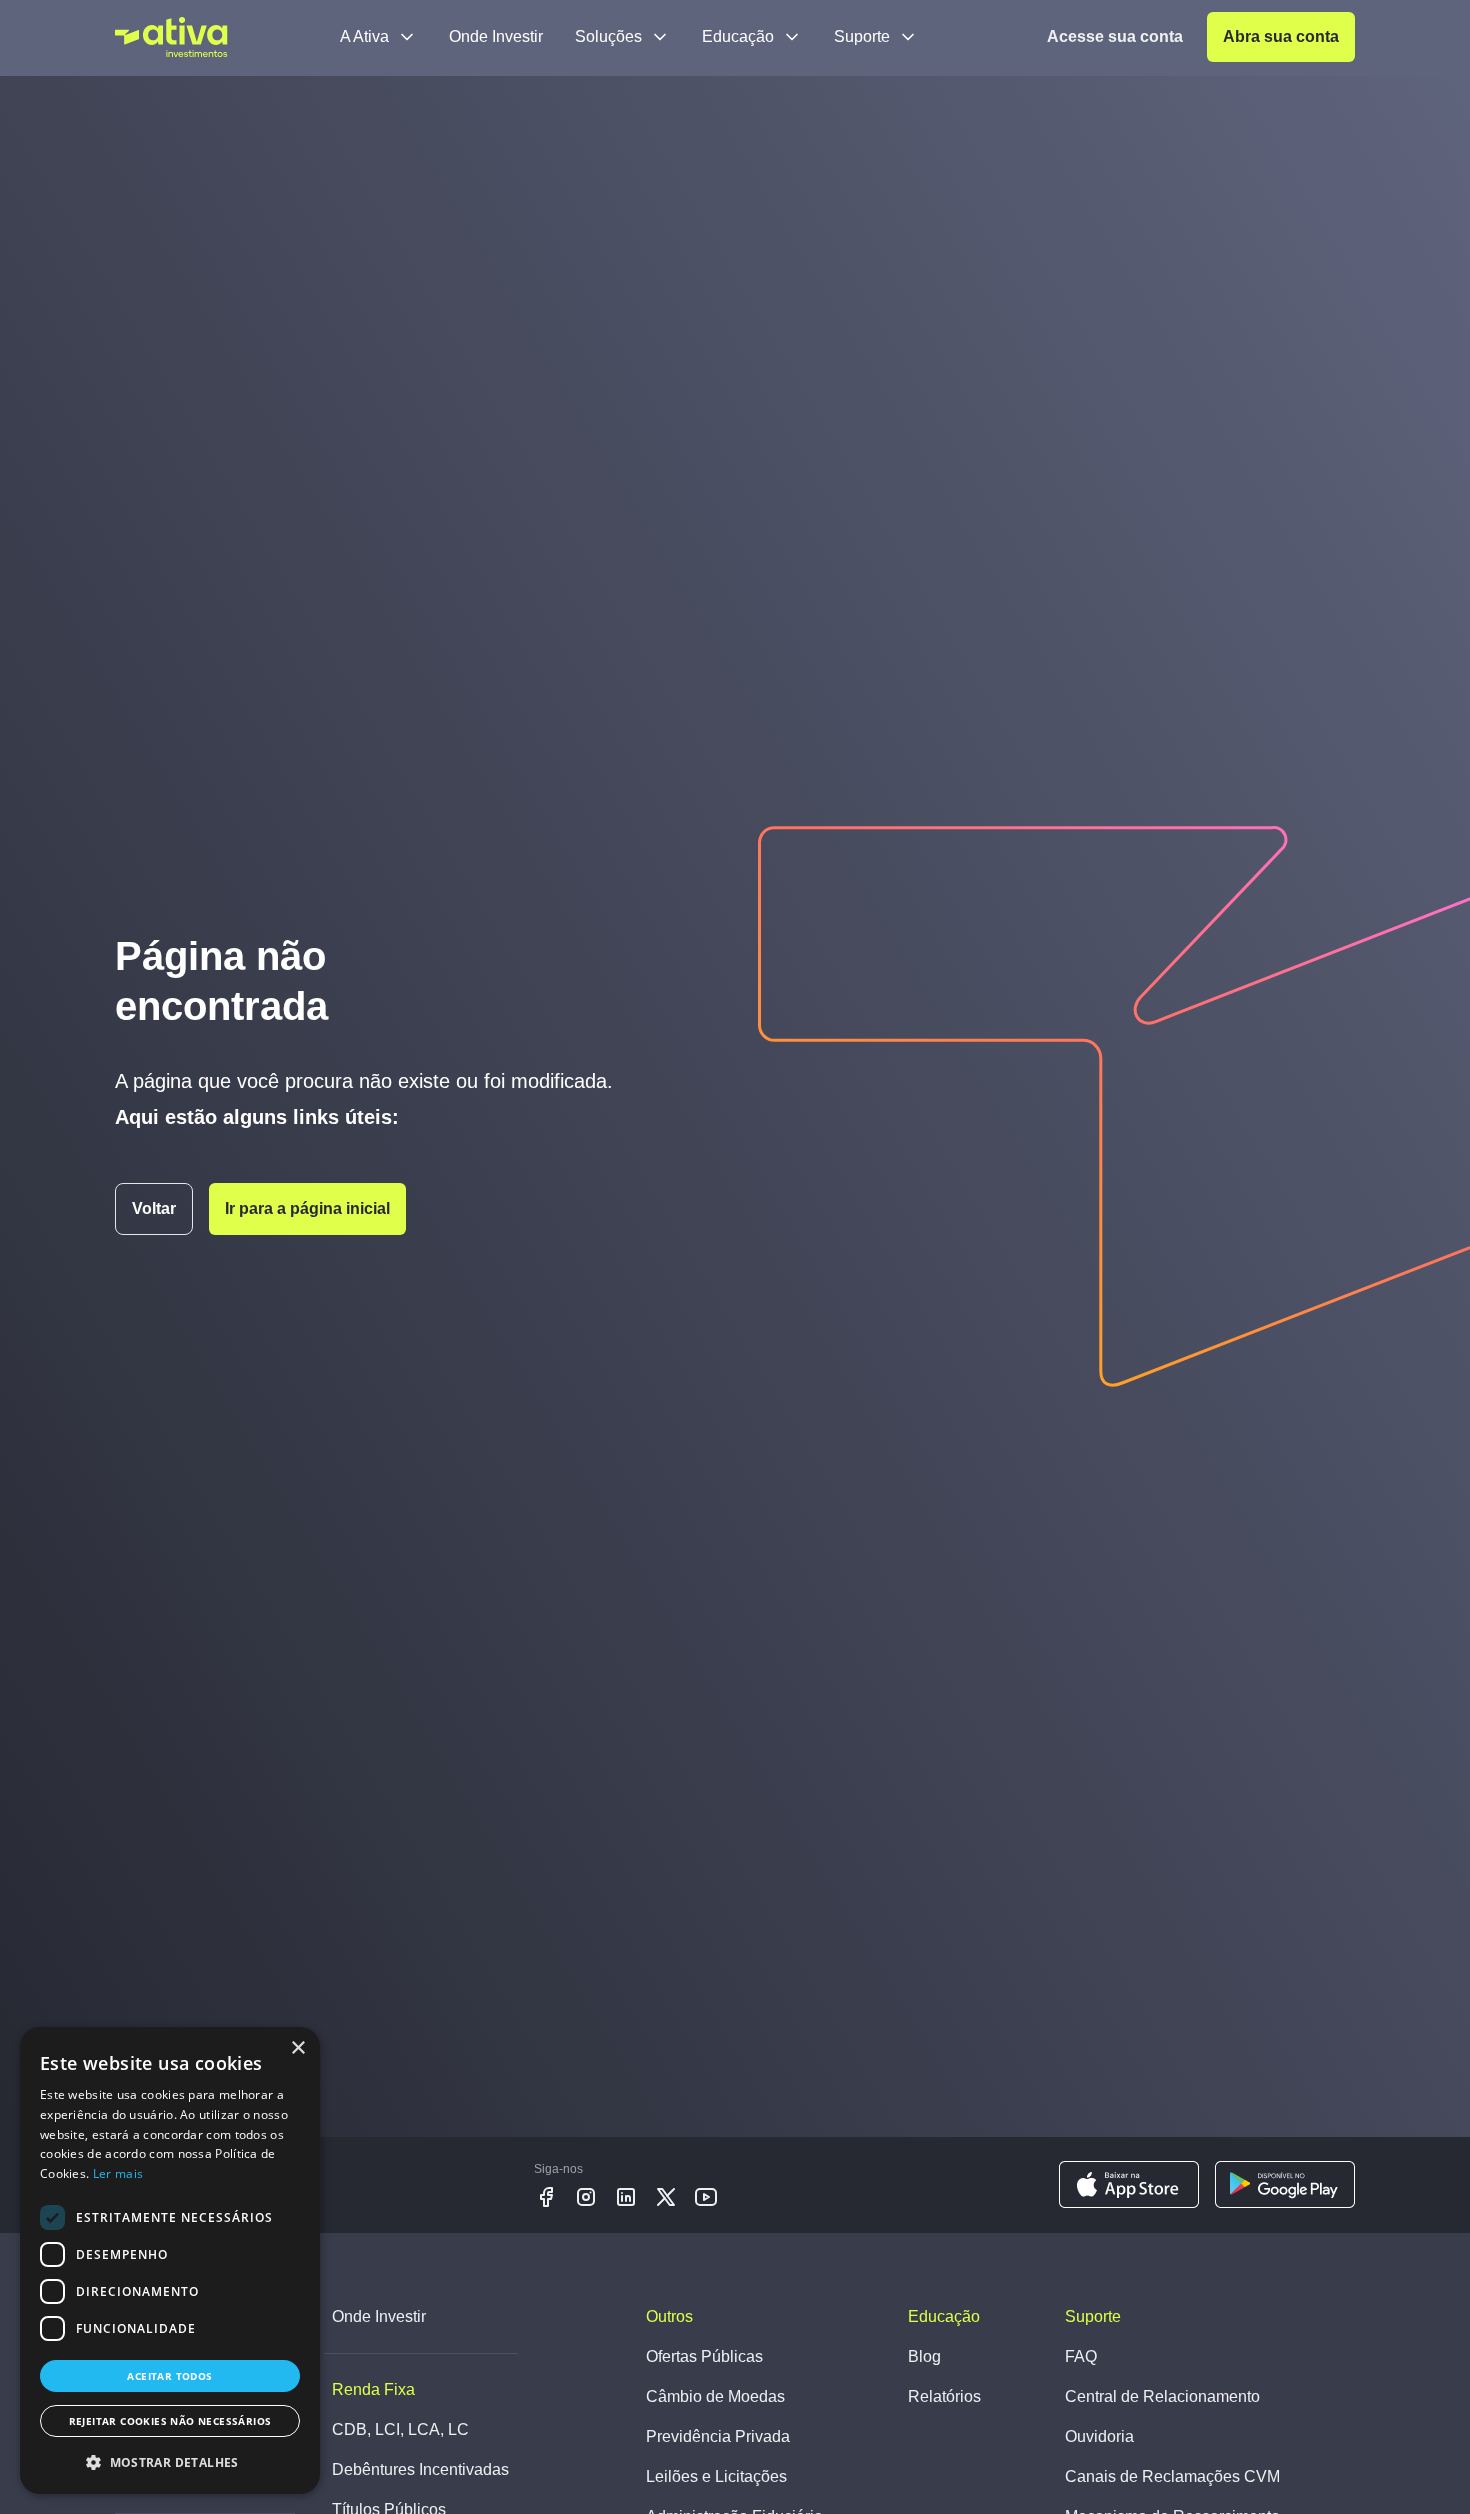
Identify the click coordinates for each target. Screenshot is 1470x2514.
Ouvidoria (1099, 2436)
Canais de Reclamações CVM (1172, 2476)
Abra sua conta (1281, 36)
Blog (924, 2356)
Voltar (154, 1208)
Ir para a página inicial (307, 1208)
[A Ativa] (171, 37)
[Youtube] (706, 2197)
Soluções (608, 36)
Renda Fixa (373, 2389)
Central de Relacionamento (1162, 2396)
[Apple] (1129, 2185)
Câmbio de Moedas (715, 2396)
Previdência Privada (718, 2436)
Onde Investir (496, 36)
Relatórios (944, 2396)
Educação (738, 36)
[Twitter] (666, 2197)
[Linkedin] (626, 2197)
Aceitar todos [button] (169, 2376)
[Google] (1285, 2185)
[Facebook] (546, 2197)
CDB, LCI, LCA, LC (400, 2429)
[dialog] (170, 2260)
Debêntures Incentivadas (420, 2469)
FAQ (1081, 2356)
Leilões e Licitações (716, 2476)
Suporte (862, 36)
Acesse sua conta (1115, 36)
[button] (170, 2462)
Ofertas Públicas (704, 2356)
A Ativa (364, 36)
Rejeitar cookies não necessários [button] (170, 2421)
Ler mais (118, 2173)
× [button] (297, 2048)
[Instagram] (586, 2197)
